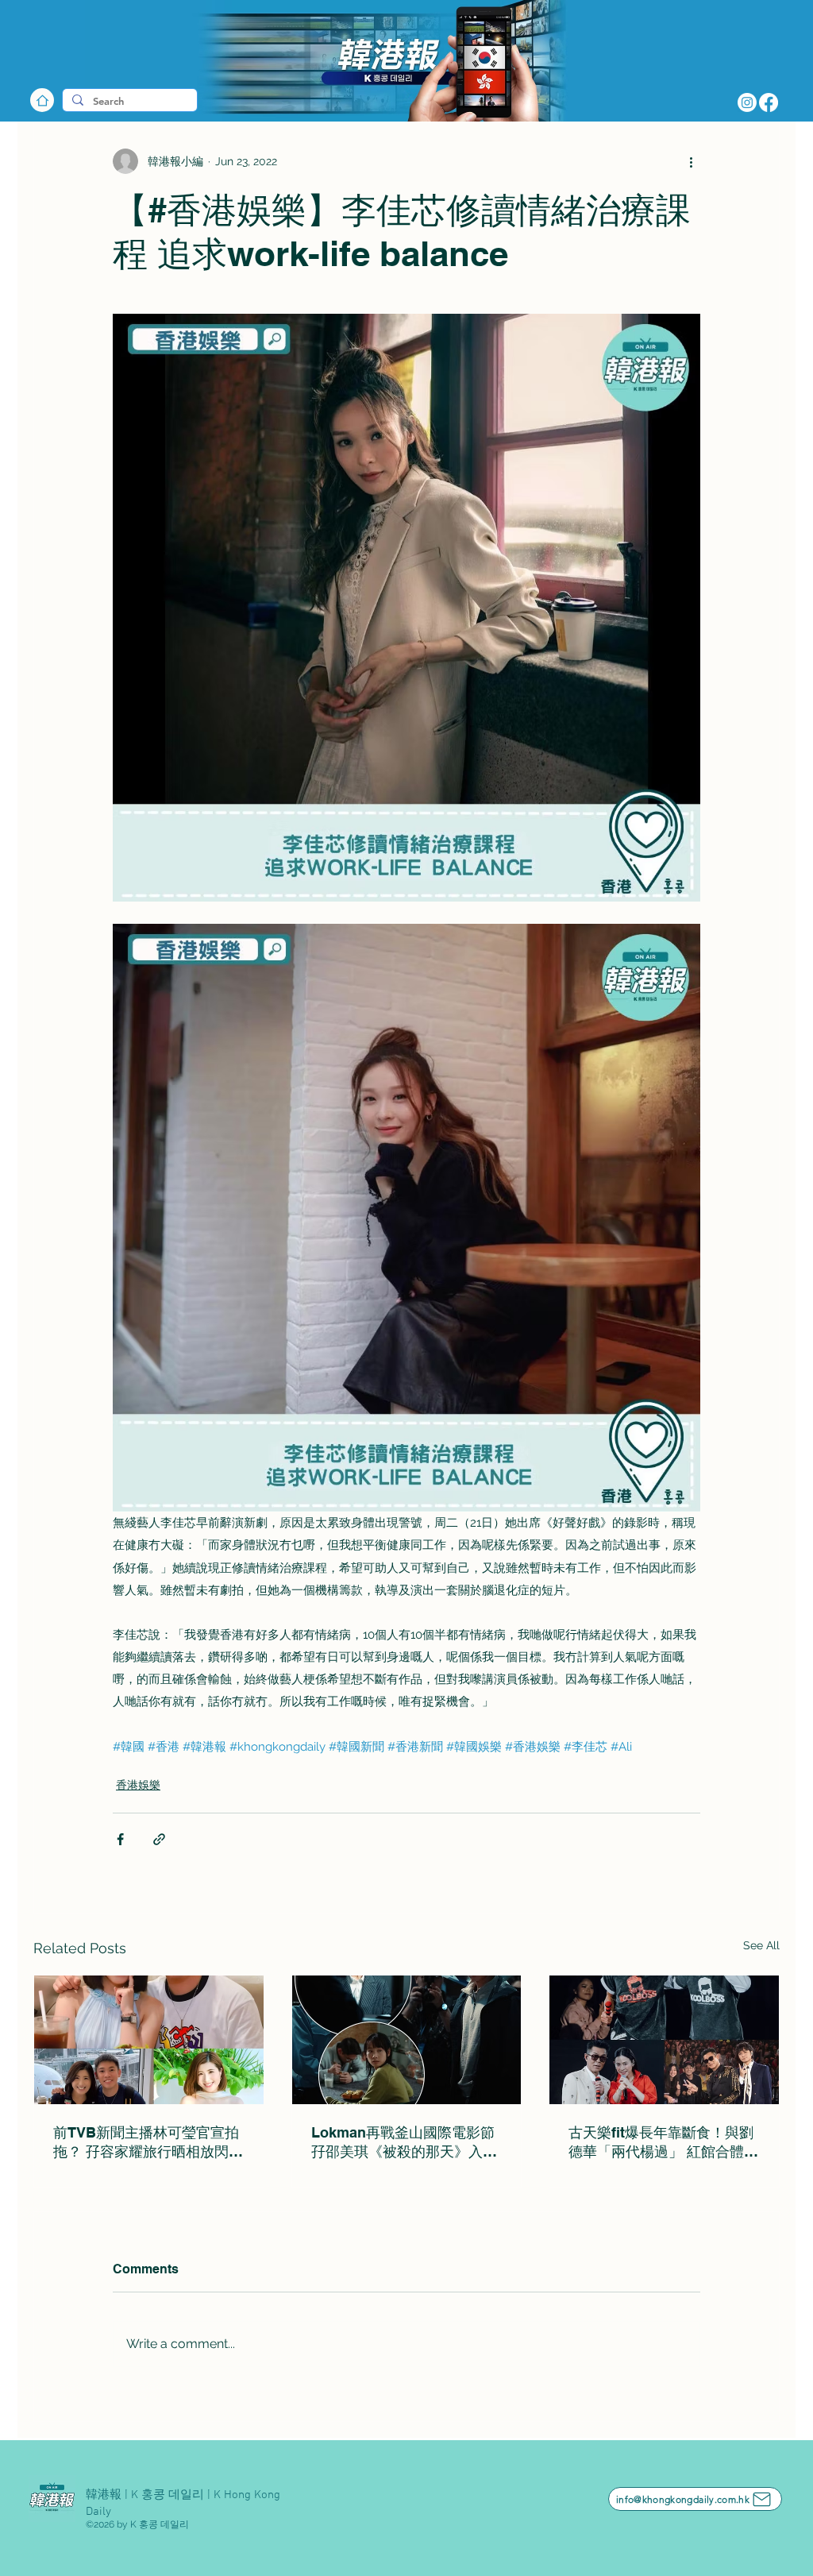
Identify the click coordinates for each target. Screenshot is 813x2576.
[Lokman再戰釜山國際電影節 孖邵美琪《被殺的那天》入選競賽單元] (407, 2040)
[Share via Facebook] (120, 1839)
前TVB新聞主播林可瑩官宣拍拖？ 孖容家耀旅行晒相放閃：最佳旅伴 (148, 2143)
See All (761, 1945)
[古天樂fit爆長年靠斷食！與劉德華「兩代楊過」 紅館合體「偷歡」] (664, 2040)
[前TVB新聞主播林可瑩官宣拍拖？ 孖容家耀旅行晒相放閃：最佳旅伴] (149, 2040)
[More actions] (691, 161)
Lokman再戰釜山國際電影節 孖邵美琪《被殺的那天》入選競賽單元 (407, 2143)
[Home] (42, 100)
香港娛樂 (138, 1785)
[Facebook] (769, 102)
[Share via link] (159, 1839)
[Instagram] (747, 102)
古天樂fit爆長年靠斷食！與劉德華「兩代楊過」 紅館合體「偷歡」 (661, 2143)
